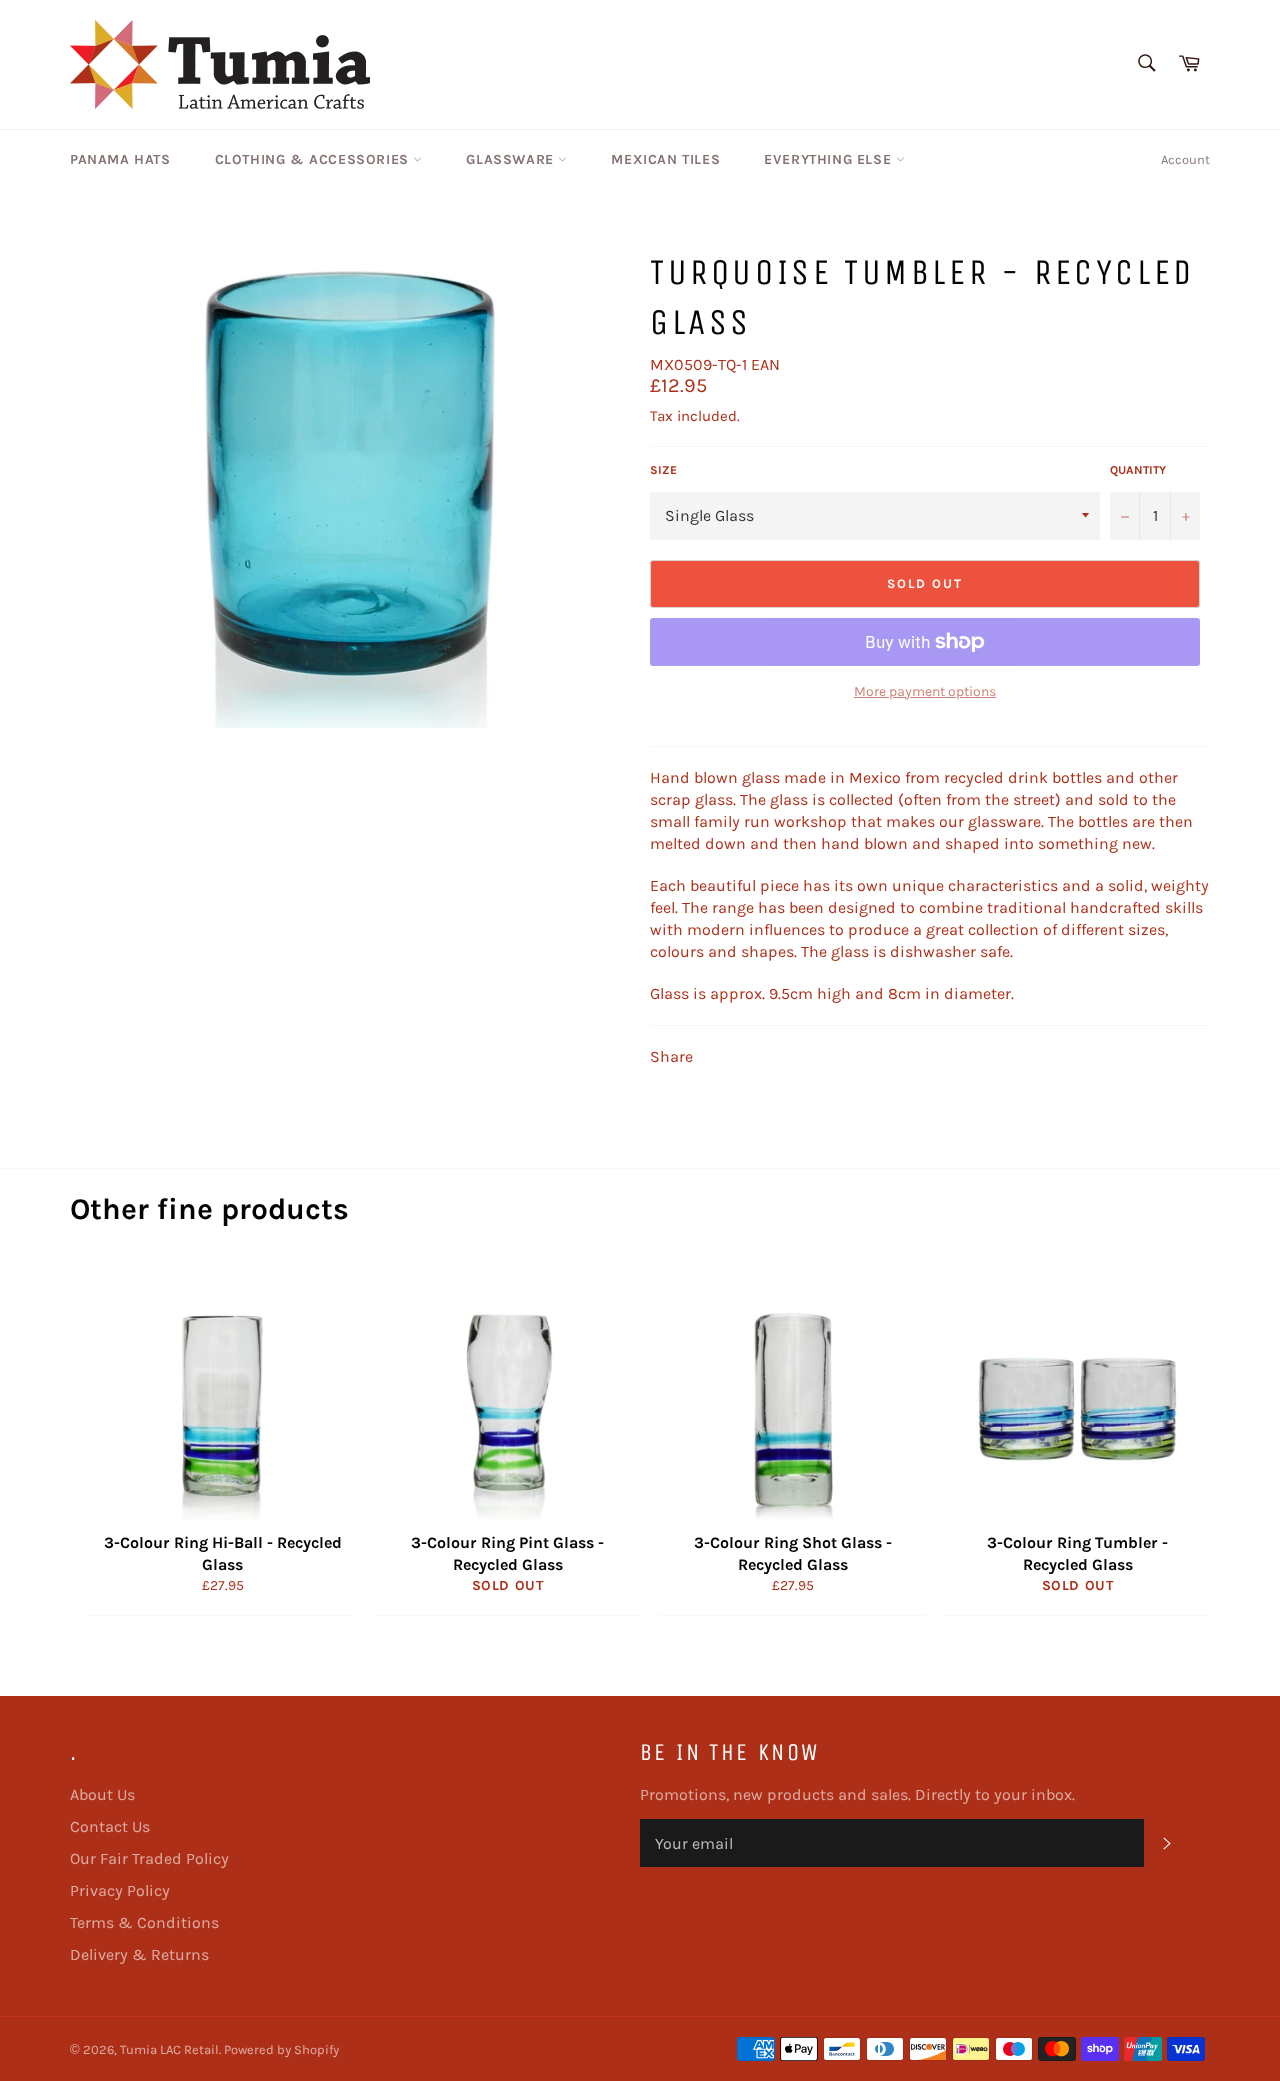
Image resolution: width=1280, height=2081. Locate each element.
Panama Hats (120, 159)
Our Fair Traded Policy (149, 1858)
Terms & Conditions (144, 1922)
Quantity (1138, 470)
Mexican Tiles (665, 159)
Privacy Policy (120, 1890)
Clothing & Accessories (314, 159)
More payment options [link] (925, 691)
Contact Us (110, 1826)
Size (663, 470)
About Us (102, 1794)
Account (1185, 159)
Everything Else (830, 159)
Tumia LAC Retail (169, 2049)
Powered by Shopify (281, 2049)
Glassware (512, 159)
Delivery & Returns (139, 1954)
